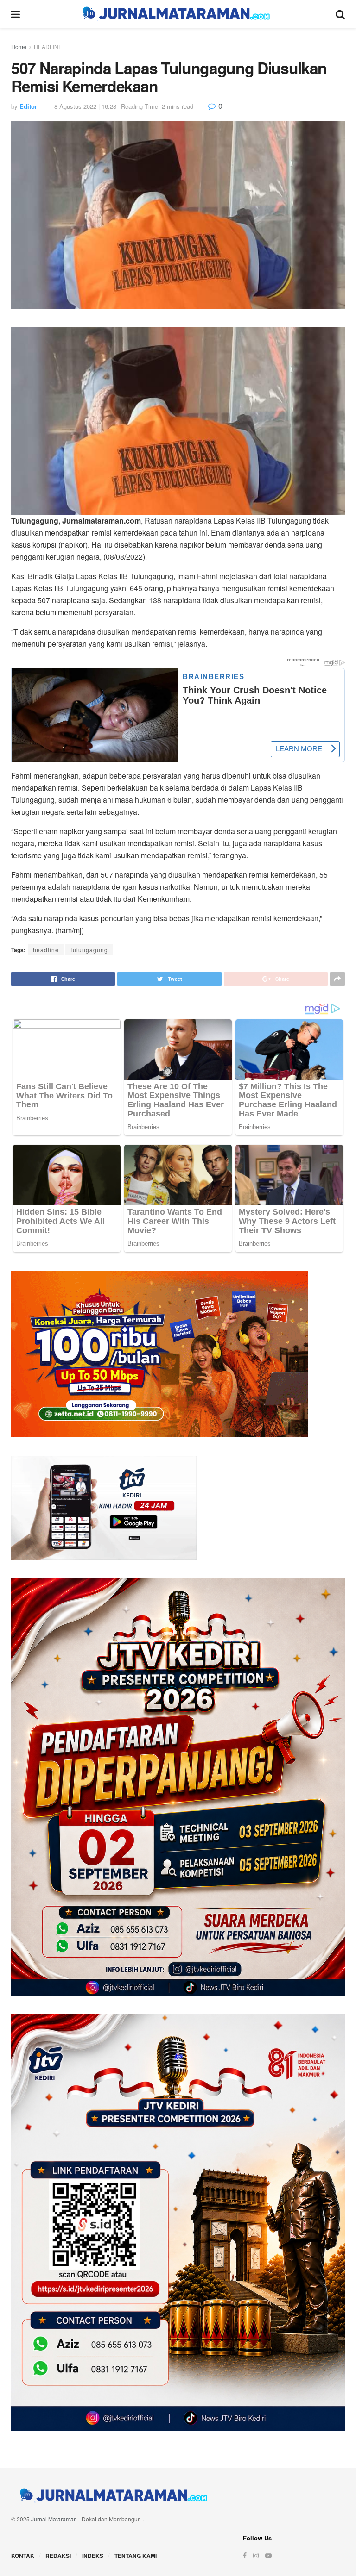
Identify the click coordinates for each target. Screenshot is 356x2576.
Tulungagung (89, 950)
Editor (28, 106)
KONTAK (23, 2556)
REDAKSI (58, 2556)
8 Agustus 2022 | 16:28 (85, 106)
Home (19, 47)
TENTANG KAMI (136, 2556)
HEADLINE (48, 47)
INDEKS (93, 2556)
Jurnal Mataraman (54, 2519)
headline (46, 950)
